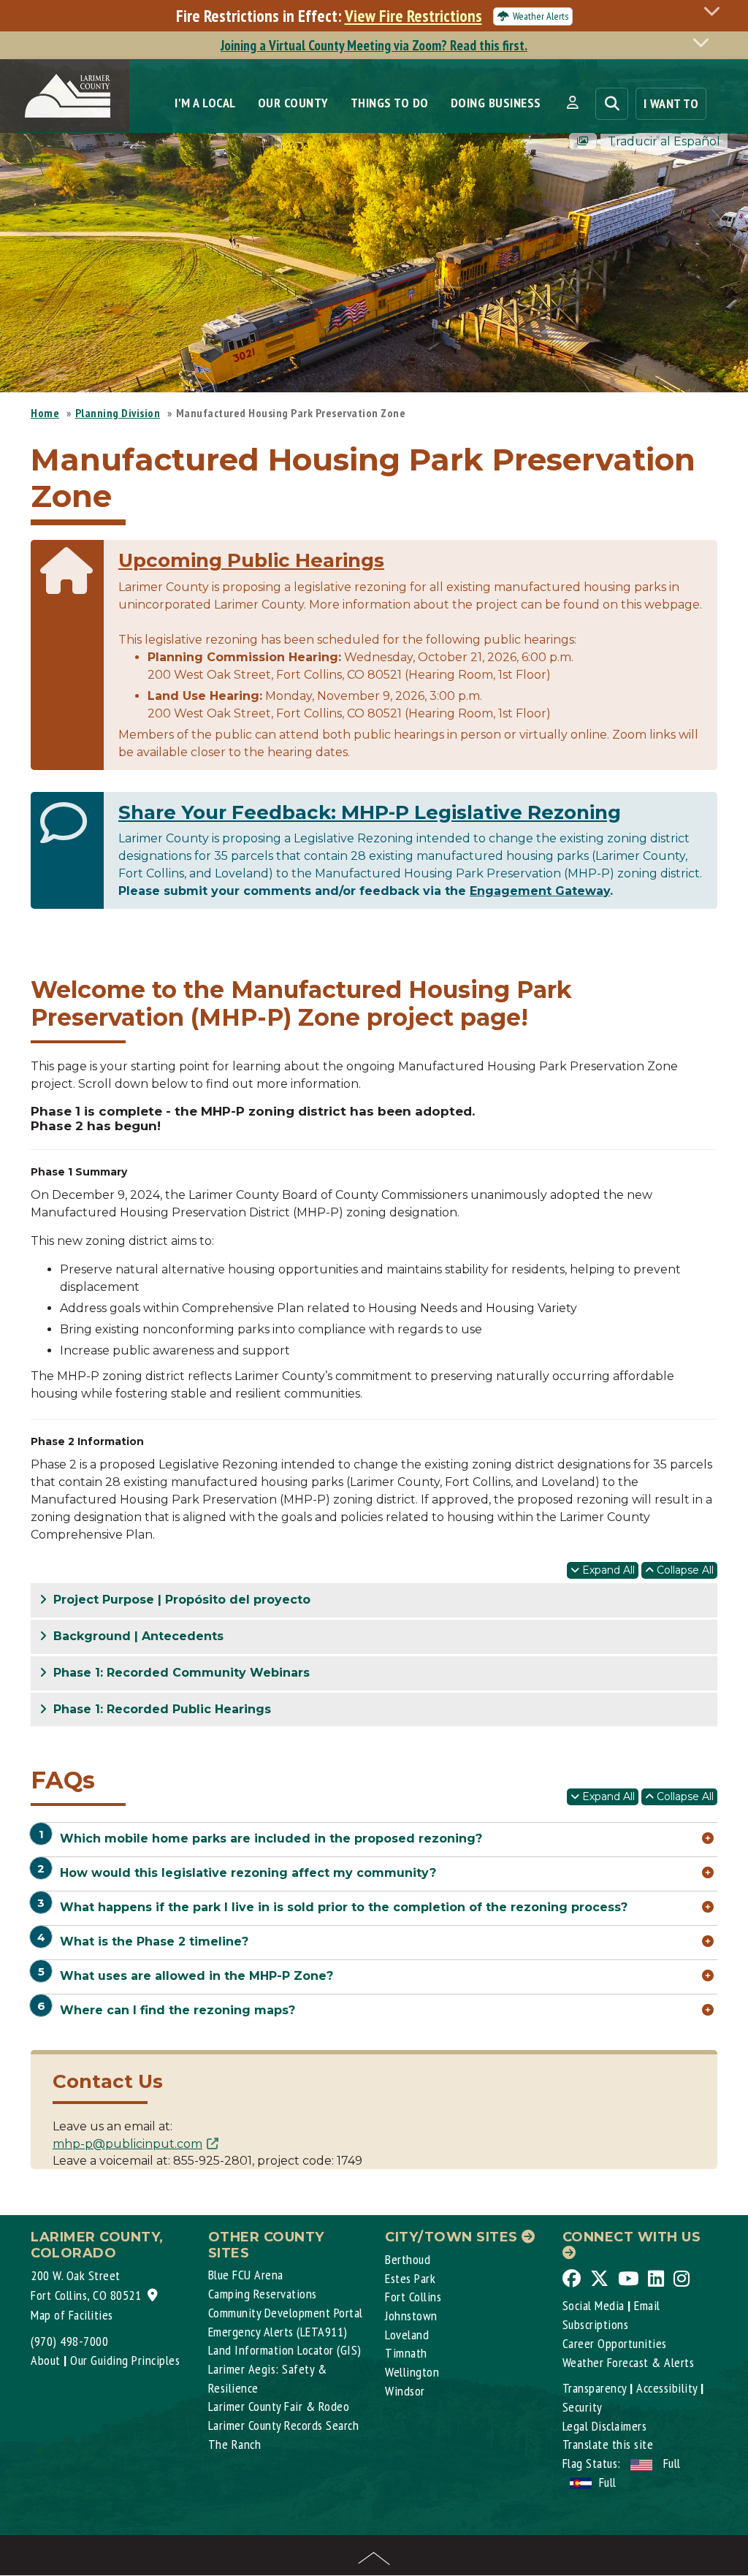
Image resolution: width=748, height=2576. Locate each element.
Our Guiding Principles (125, 2360)
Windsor (405, 2391)
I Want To (671, 103)
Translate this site (608, 2444)
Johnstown (411, 2316)
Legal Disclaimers (605, 2426)
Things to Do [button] (390, 103)
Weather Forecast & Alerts (629, 2362)
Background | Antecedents (137, 1636)
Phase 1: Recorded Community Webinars (180, 1673)
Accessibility (667, 2388)
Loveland (407, 2335)
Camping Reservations (263, 2294)
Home (45, 413)
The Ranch (235, 2444)
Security (583, 2407)
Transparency (595, 2388)
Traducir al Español (664, 141)
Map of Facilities (72, 2315)
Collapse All (684, 1570)
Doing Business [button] (496, 103)
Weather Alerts (541, 16)
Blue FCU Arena (246, 2275)
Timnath (406, 2353)
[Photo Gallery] (583, 141)
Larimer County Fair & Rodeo (279, 2406)
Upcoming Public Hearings (251, 560)
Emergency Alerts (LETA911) (278, 2332)
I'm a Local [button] (205, 103)
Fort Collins (413, 2297)
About (46, 2360)
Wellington (412, 2372)
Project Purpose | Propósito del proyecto (180, 1600)
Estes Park (410, 2278)
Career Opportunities (615, 2343)
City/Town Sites (453, 2237)
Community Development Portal (286, 2313)
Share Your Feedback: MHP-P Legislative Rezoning (370, 812)
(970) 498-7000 (69, 2341)
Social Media (594, 2305)
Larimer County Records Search (284, 2425)
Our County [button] (293, 103)
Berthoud (408, 2259)
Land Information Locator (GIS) (285, 2350)
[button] (572, 103)
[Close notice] (716, 11)
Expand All (607, 1570)
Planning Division (118, 413)
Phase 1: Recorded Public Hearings (160, 1709)
